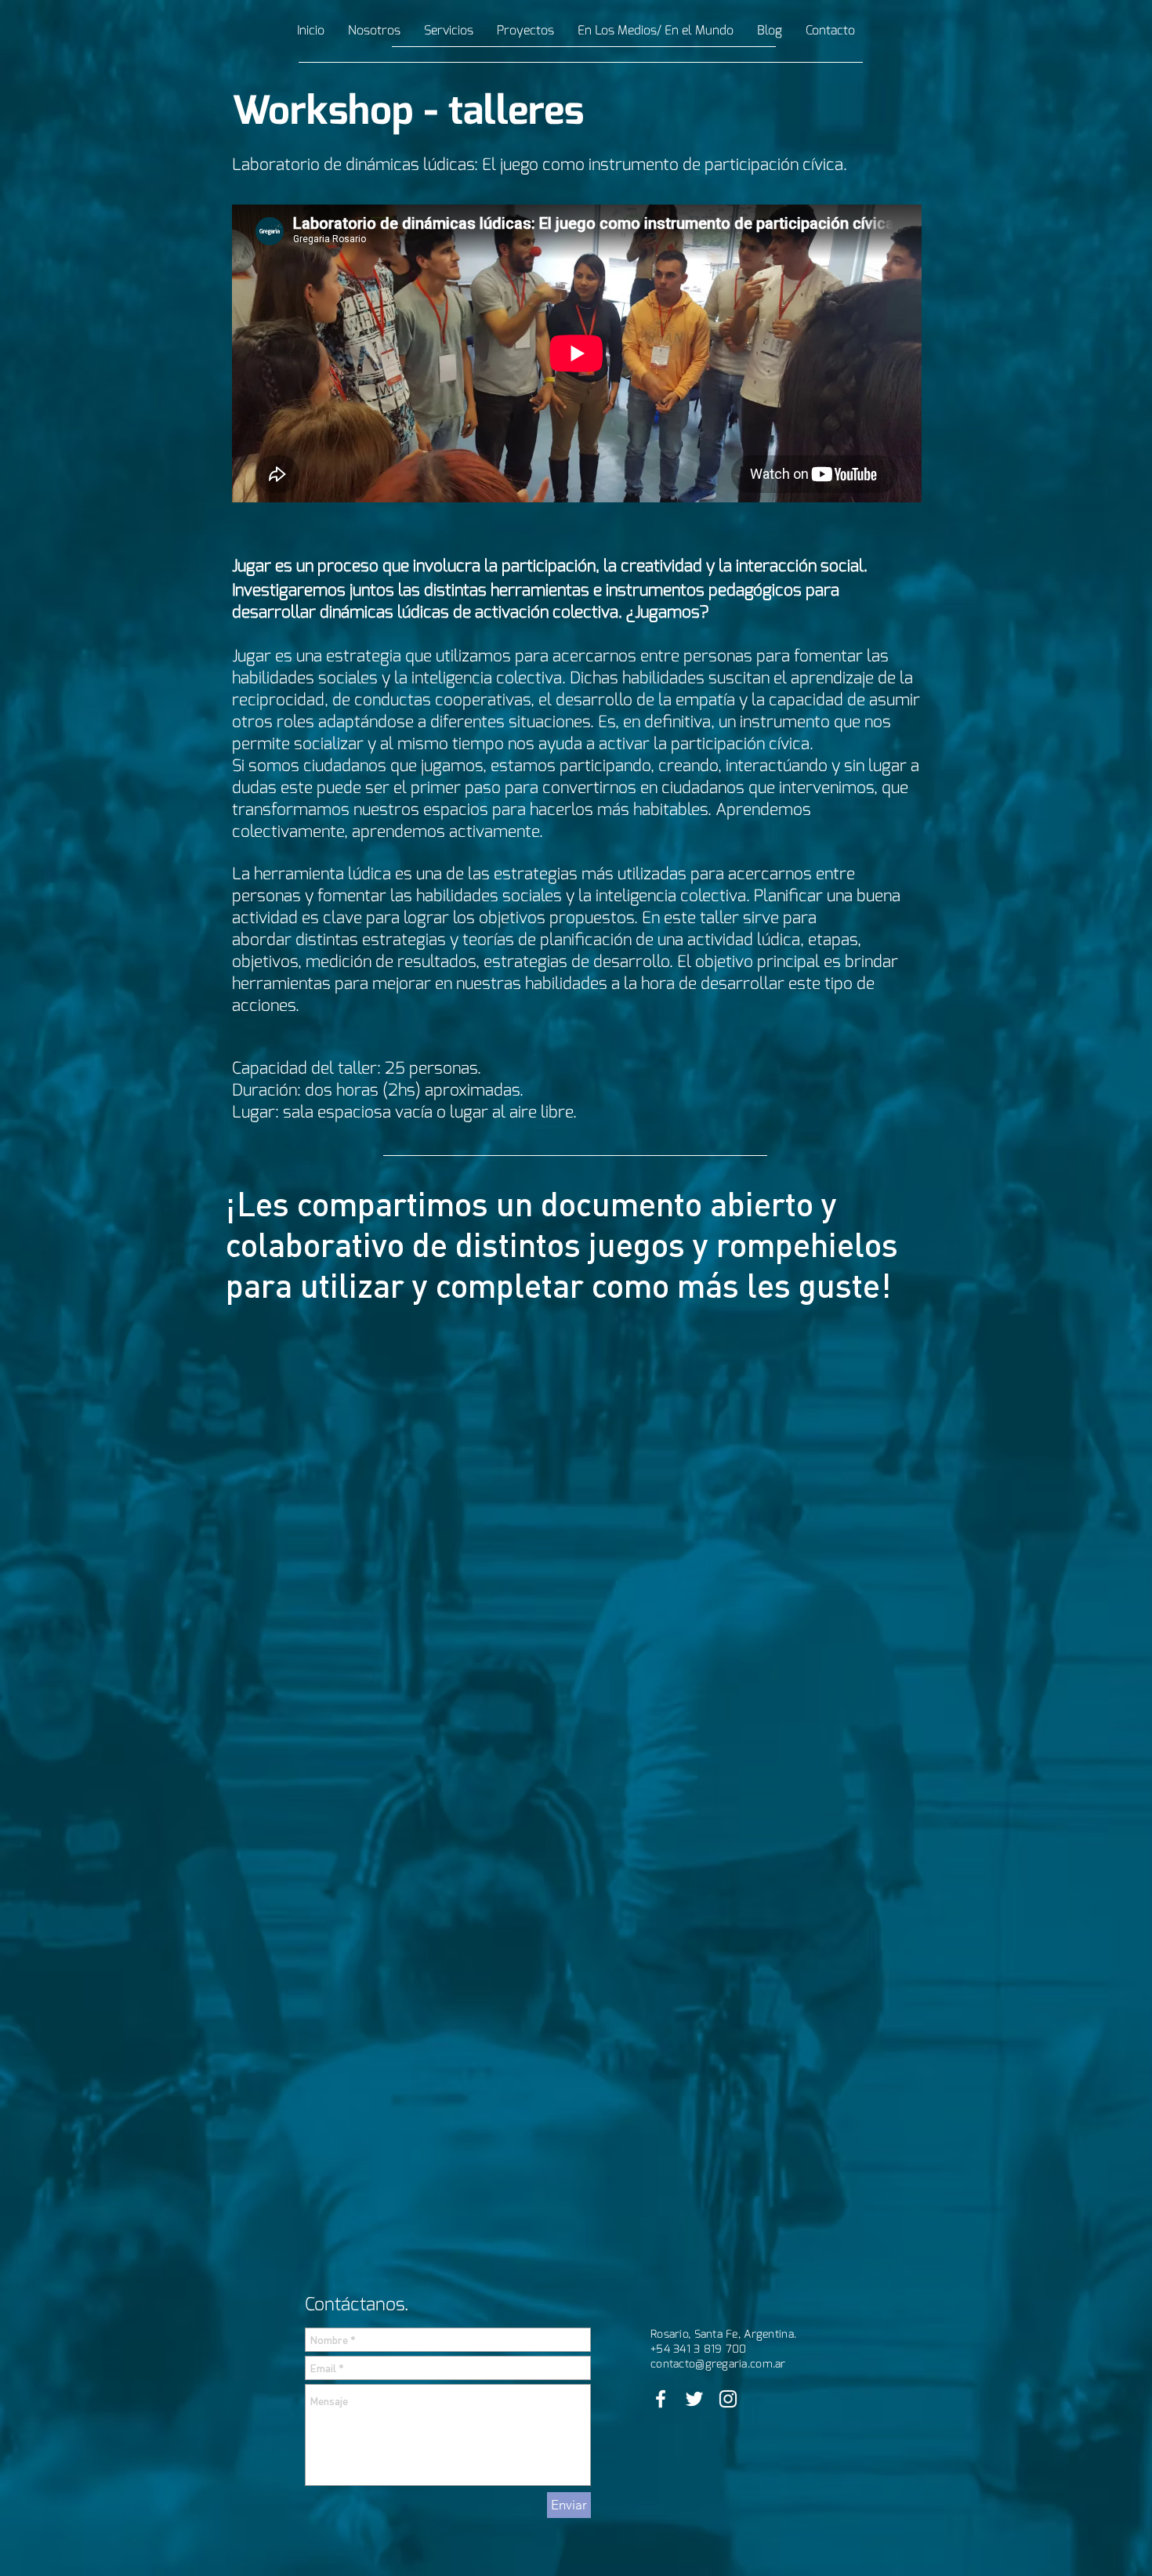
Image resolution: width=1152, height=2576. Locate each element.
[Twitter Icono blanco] (694, 2399)
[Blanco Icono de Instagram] (728, 2399)
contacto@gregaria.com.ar (718, 2364)
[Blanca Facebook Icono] (661, 2399)
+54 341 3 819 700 (699, 2349)
